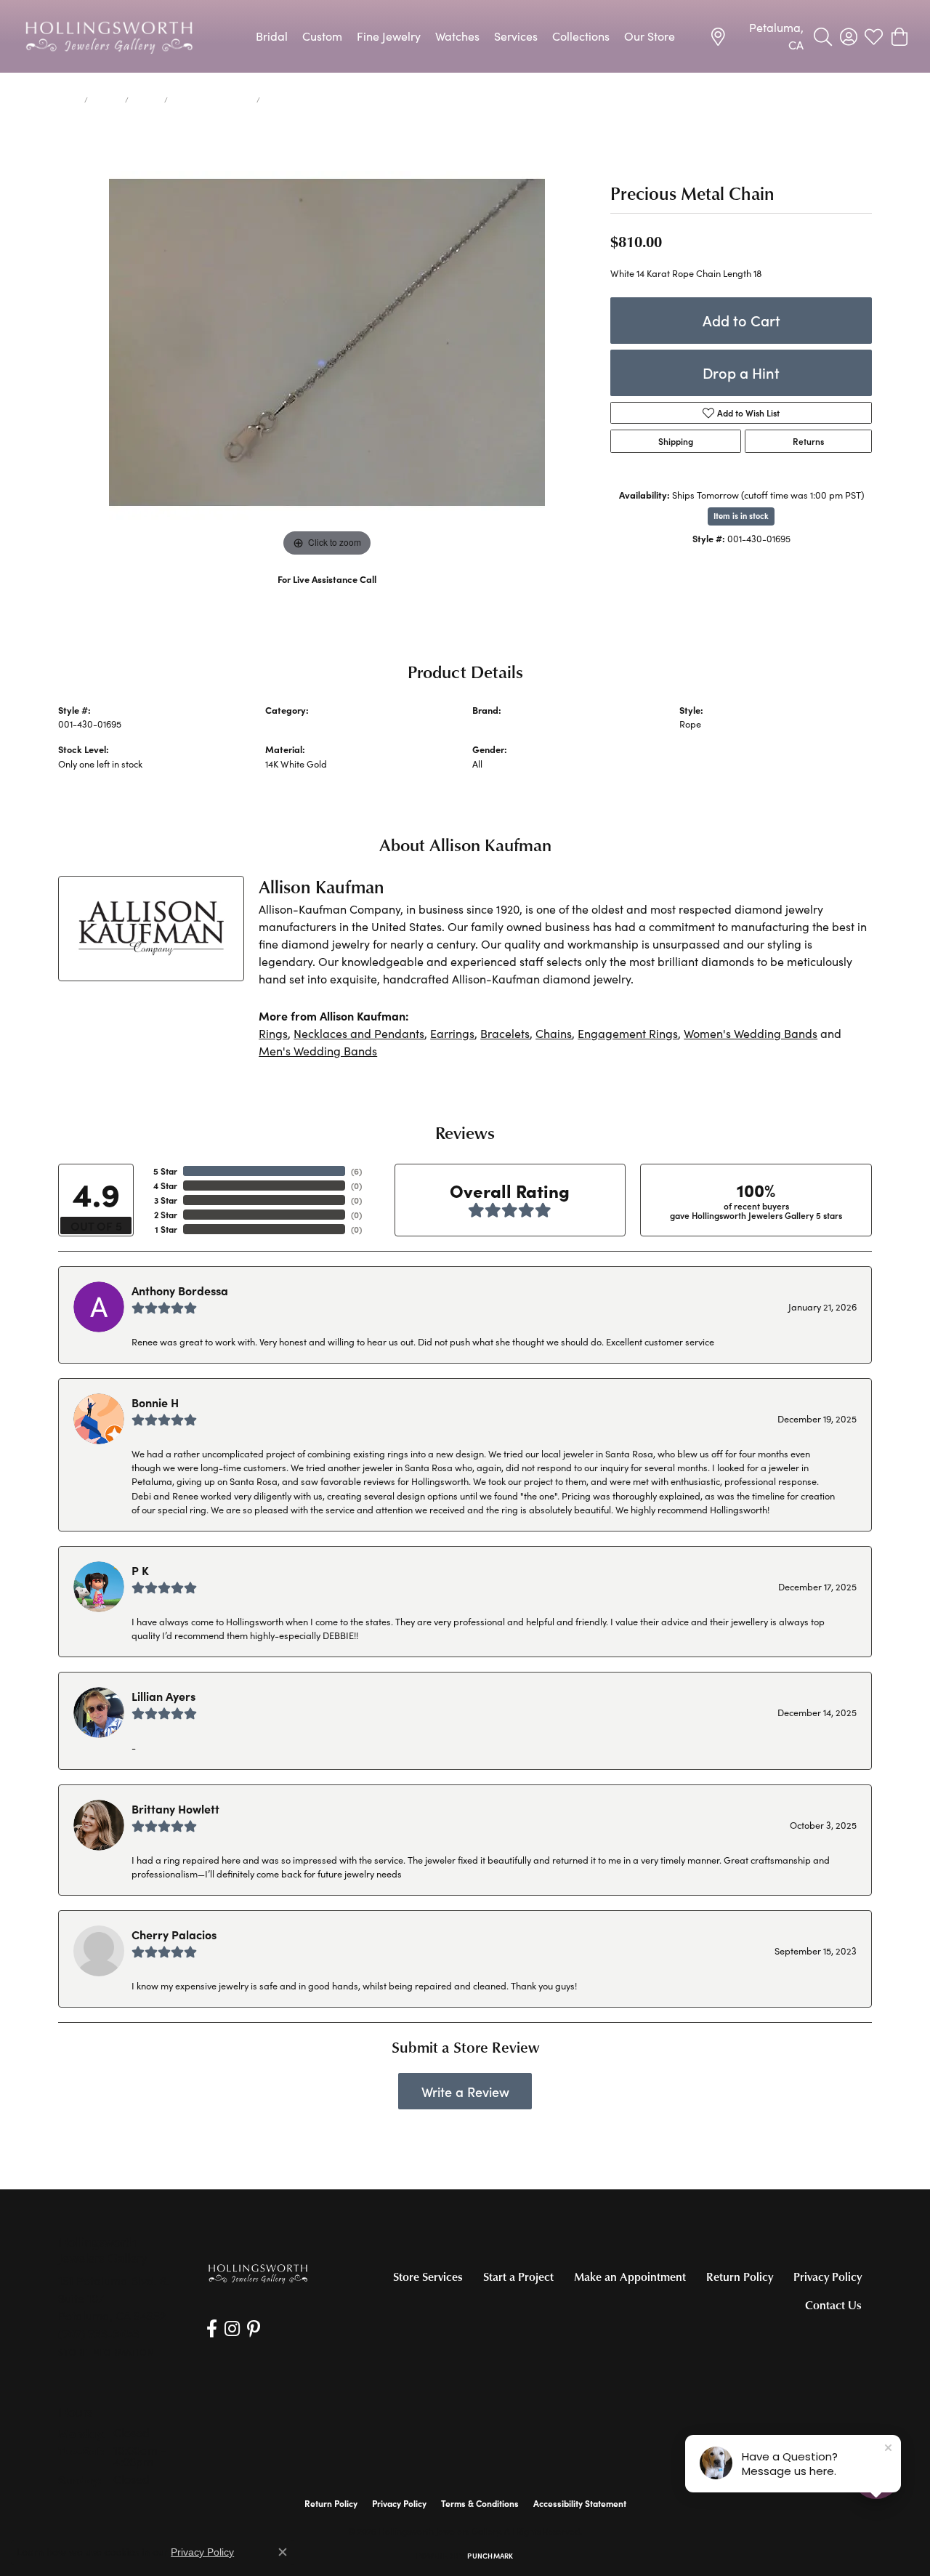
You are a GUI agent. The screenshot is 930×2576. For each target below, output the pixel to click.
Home (68, 100)
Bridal (272, 36)
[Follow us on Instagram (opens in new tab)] (232, 2329)
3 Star (166, 1200)
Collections (581, 36)
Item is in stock (741, 516)
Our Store (650, 36)
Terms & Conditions (480, 2503)
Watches (457, 36)
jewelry (106, 100)
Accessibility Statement (580, 2503)
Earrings (452, 1033)
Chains (146, 100)
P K (140, 1570)
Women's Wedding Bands (751, 1033)
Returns (808, 441)
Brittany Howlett (175, 1808)
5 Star (165, 1171)
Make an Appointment (630, 2277)
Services (516, 36)
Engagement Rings (628, 1033)
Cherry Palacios (174, 1934)
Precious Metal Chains (212, 100)
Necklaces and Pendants (359, 1033)
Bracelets (505, 1033)
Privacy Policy (828, 2277)
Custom (322, 36)
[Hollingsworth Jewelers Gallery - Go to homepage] (258, 2273)
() (356, 1171)
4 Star (165, 1186)
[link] (756, 36)
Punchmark (490, 2556)
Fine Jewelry (389, 36)
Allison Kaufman (506, 724)
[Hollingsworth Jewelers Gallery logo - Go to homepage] (109, 36)
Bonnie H (155, 1402)
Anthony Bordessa (180, 1290)
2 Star (166, 1215)
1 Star (166, 1229)
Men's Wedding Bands (318, 1051)
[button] (823, 36)
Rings (273, 1033)
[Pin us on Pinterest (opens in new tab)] (254, 2329)
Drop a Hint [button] (741, 373)
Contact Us (833, 2305)
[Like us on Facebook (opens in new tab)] (212, 2329)
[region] (327, 342)
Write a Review (465, 2092)
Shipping (676, 441)
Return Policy (740, 2277)
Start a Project (518, 2277)
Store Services (428, 2277)
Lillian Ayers (163, 1696)
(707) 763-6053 (327, 594)
